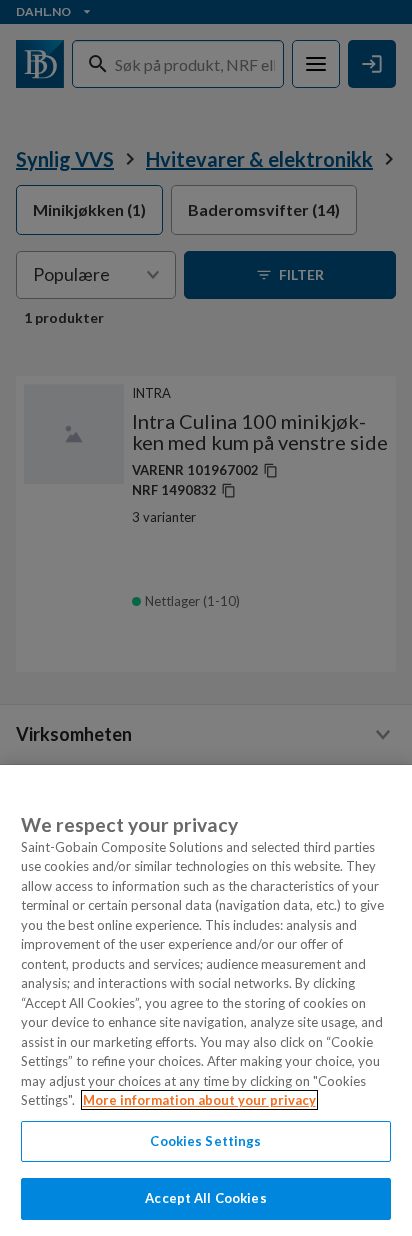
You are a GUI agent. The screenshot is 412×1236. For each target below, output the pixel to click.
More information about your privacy (199, 1100)
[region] (206, 1000)
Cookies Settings (205, 1141)
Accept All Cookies (205, 1198)
